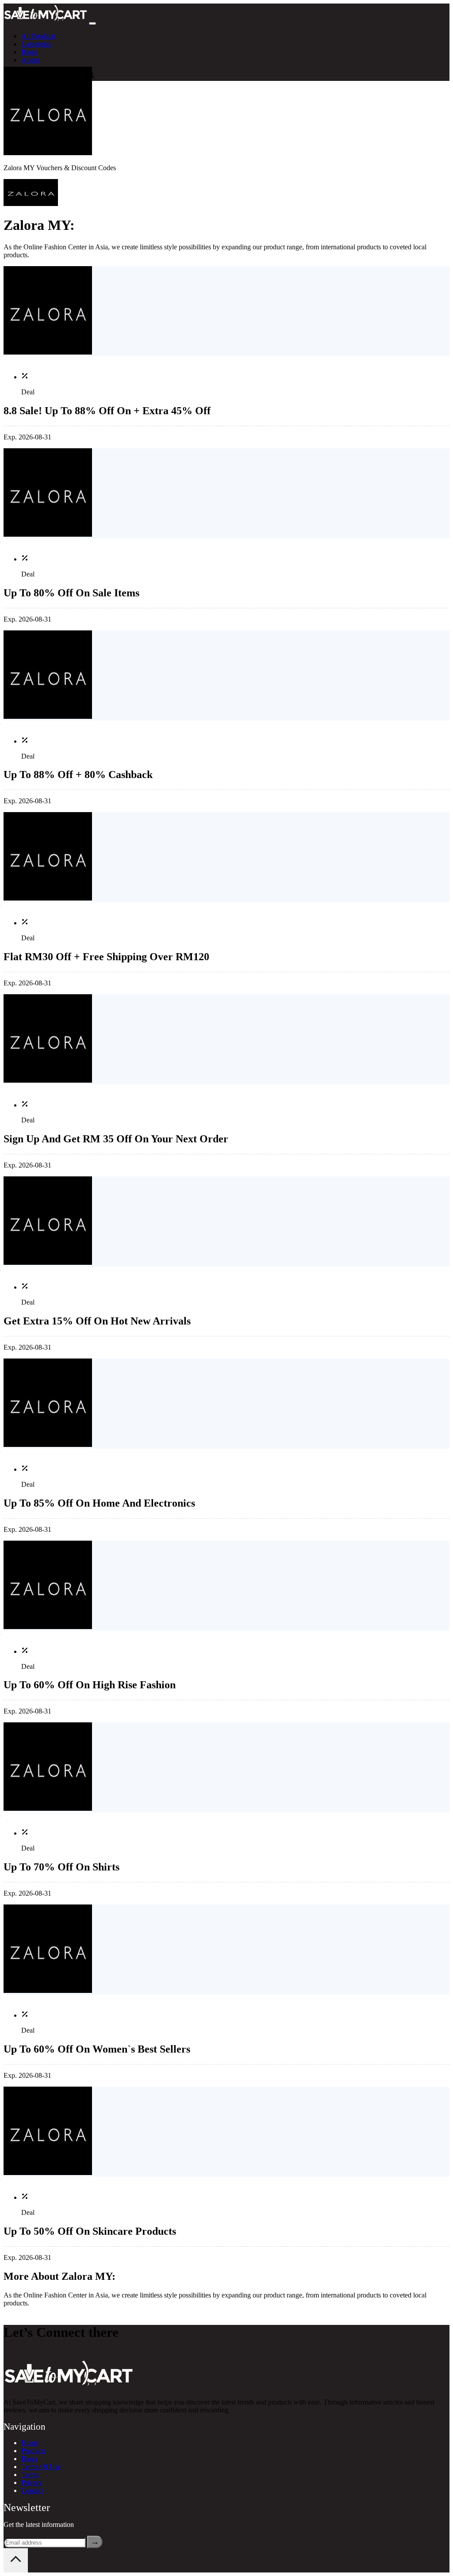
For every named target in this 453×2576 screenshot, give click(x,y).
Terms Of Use (41, 2467)
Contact (32, 2490)
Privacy (32, 2483)
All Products (39, 36)
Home (30, 2443)
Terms (30, 2475)
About (30, 60)
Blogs (29, 52)
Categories (36, 44)
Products (33, 2451)
